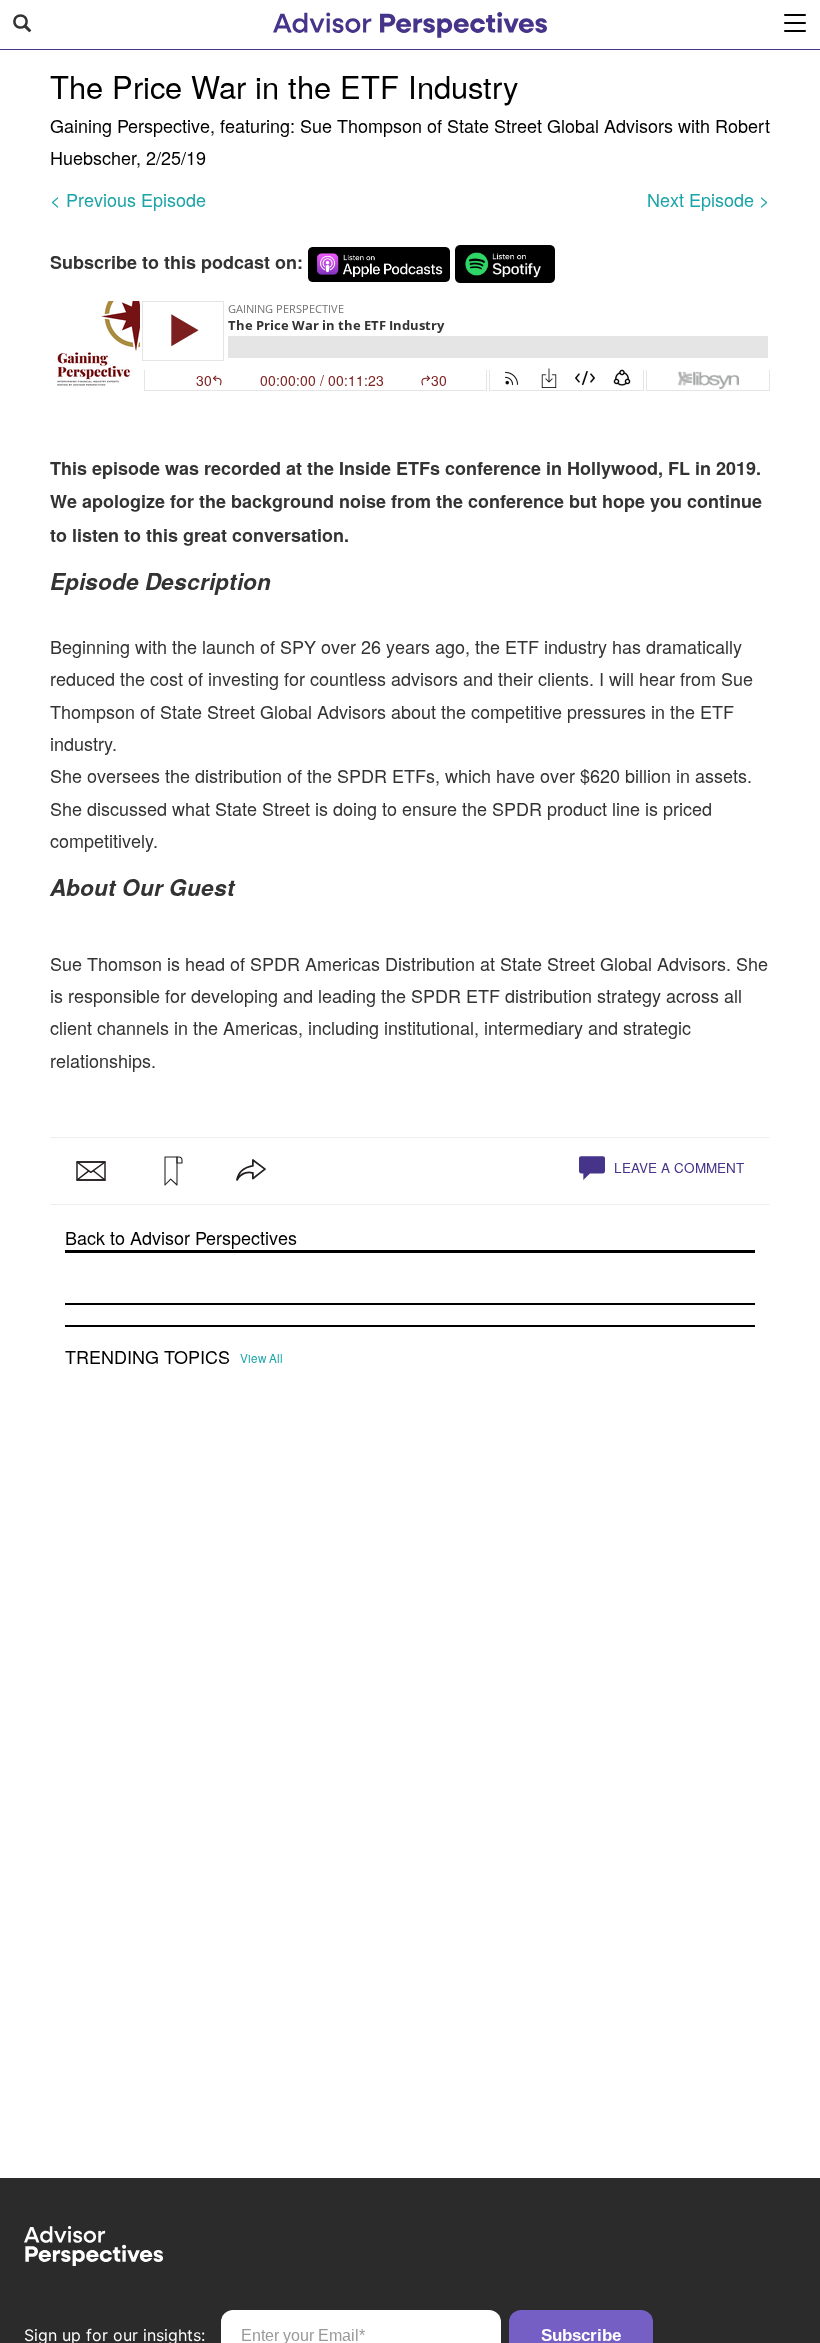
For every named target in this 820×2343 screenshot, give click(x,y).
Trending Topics (147, 1357)
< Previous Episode (128, 199)
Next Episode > (708, 199)
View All (261, 1358)
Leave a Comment (677, 1167)
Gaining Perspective (130, 125)
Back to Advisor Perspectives (181, 1237)
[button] (171, 1171)
